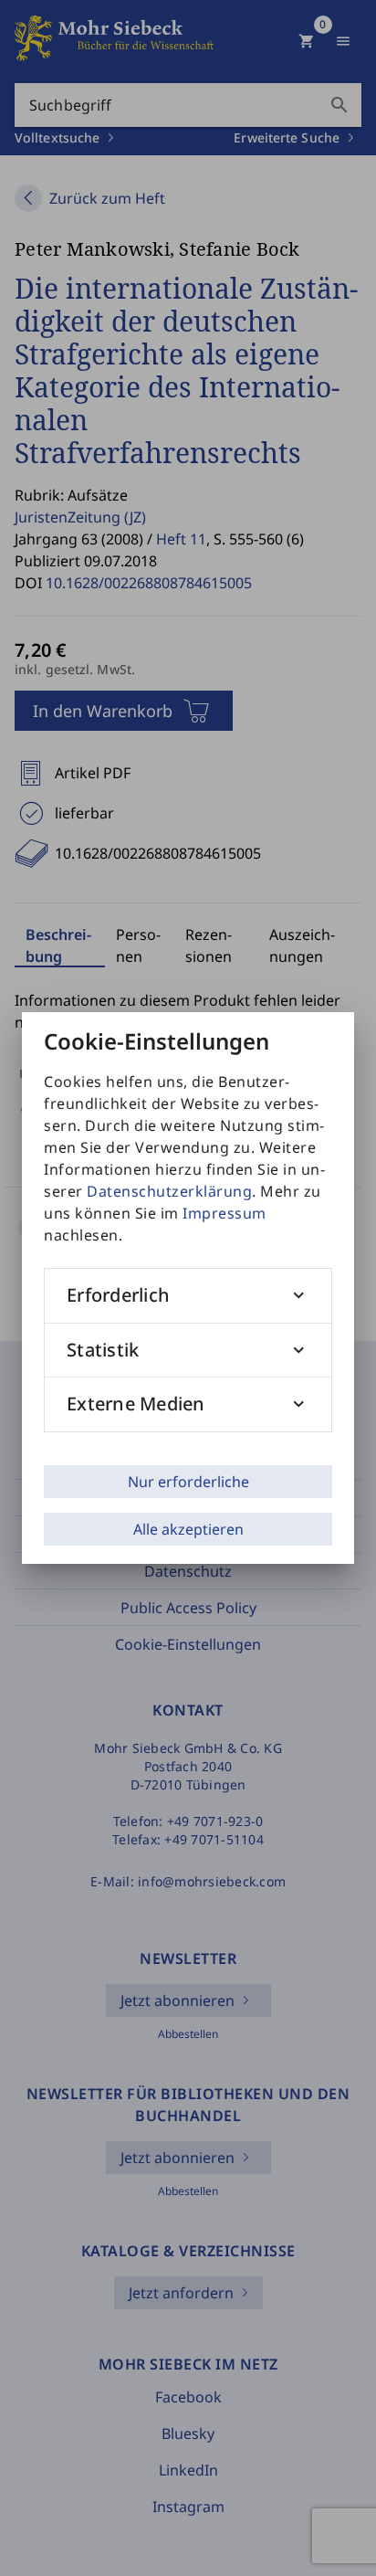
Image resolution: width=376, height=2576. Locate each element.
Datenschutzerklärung (169, 1191)
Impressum (225, 1213)
